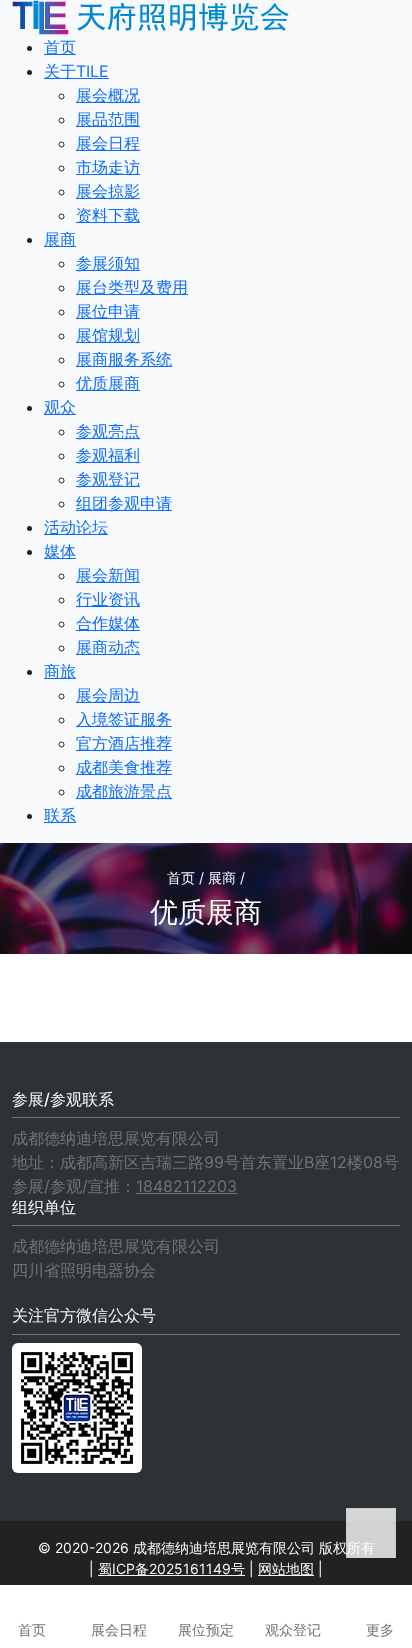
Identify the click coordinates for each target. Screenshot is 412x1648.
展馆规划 (108, 335)
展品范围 (108, 119)
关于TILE (76, 71)
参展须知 (108, 263)
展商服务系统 (124, 359)
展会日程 (108, 143)
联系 (60, 815)
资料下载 (108, 215)
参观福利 (108, 455)
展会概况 (108, 95)
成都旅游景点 (124, 791)
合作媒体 (108, 623)
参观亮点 (108, 431)
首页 (60, 47)
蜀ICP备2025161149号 (171, 1568)
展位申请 (108, 311)
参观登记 (108, 479)
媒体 (60, 551)
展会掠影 (108, 191)
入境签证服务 (124, 719)
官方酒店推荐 (124, 743)
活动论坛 (76, 527)
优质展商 (108, 383)
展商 (60, 239)
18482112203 (186, 1186)
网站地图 (286, 1568)
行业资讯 (108, 599)
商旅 (60, 671)
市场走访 (108, 167)
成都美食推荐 (124, 767)
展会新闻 (108, 575)
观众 (60, 407)
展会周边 (108, 695)
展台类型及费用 (132, 287)
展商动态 (108, 647)
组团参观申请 (124, 503)
